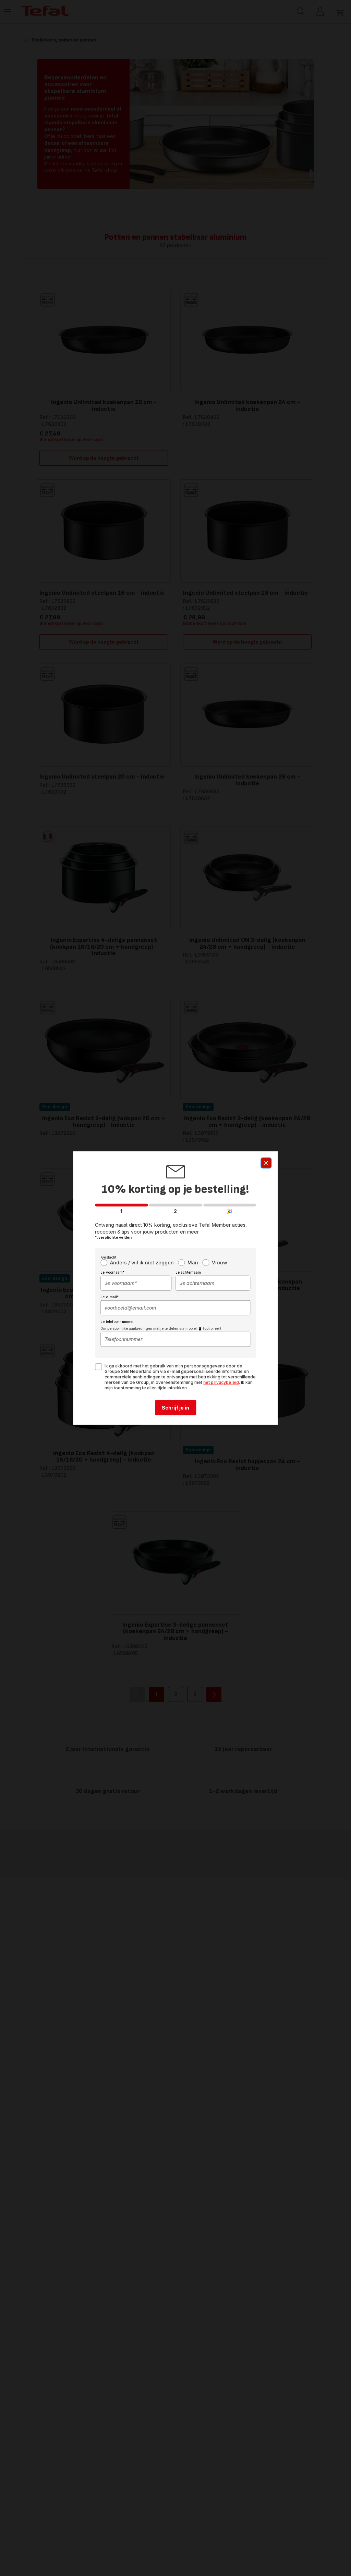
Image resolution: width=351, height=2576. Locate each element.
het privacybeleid (221, 1382)
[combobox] (136, 1283)
